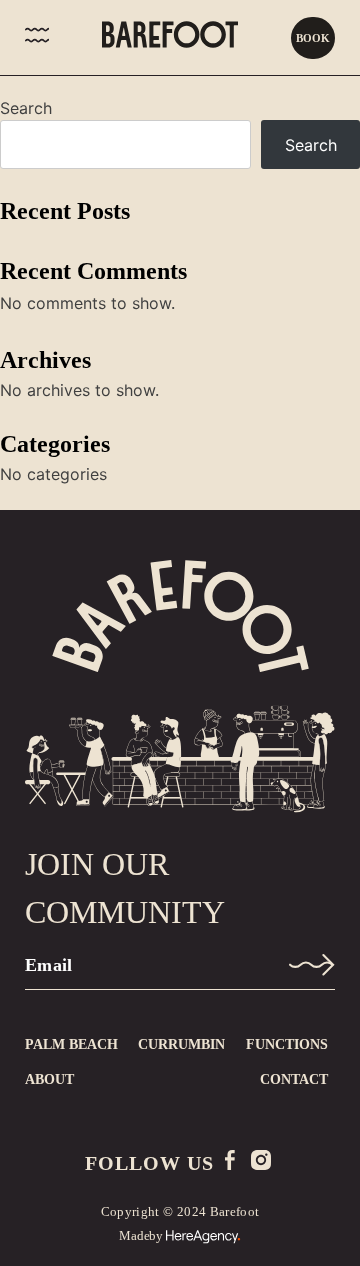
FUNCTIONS (287, 1044)
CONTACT (294, 1079)
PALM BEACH (71, 1044)
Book (313, 38)
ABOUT (49, 1079)
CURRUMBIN (181, 1044)
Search (26, 108)
